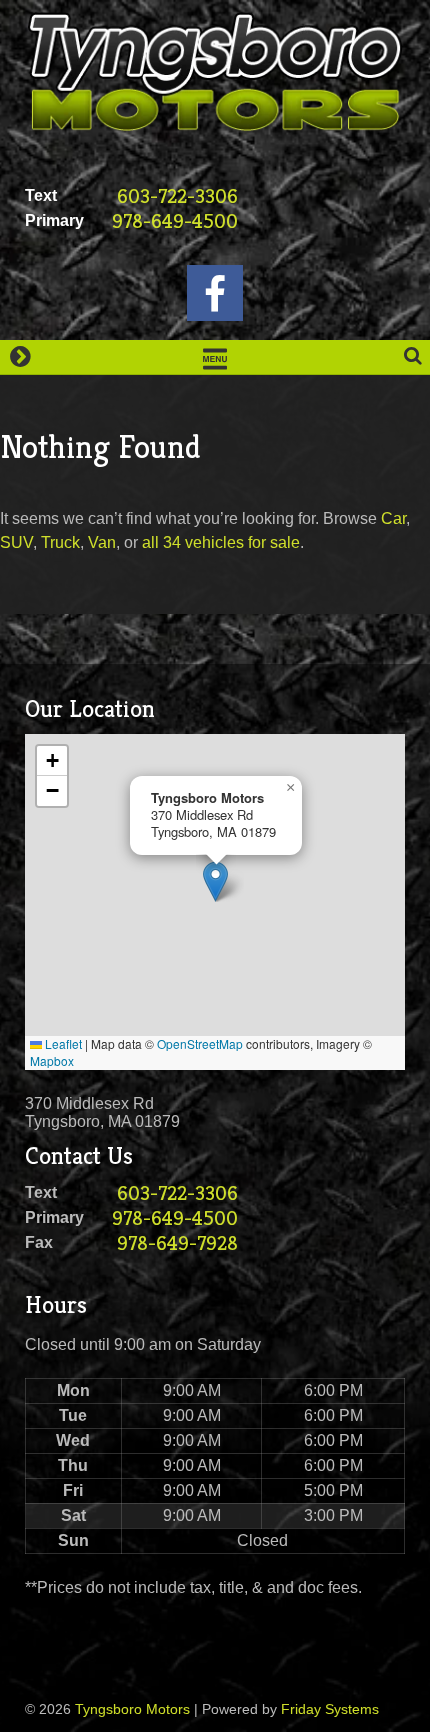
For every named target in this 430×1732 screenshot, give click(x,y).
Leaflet (62, 1043)
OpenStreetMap (200, 1043)
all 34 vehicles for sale (221, 542)
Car (393, 518)
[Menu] (215, 357)
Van (102, 542)
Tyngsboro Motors (132, 1709)
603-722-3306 (177, 196)
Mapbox (52, 1060)
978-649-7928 (177, 1243)
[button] (215, 881)
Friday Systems (330, 1709)
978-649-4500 (175, 221)
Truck (60, 542)
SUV (16, 542)
